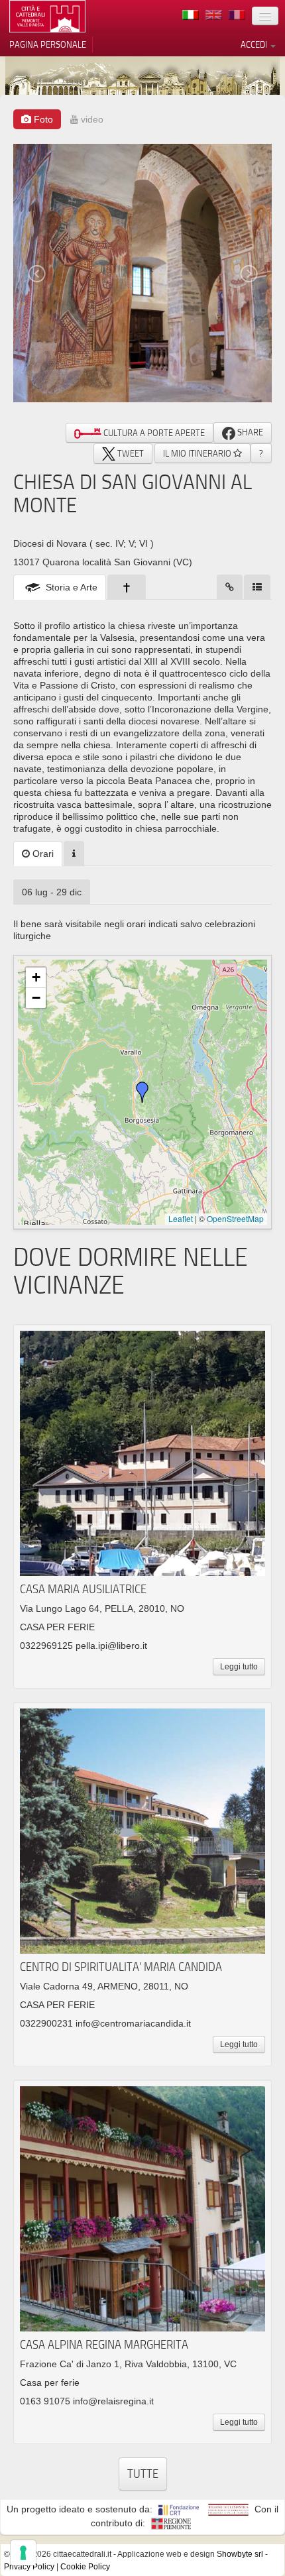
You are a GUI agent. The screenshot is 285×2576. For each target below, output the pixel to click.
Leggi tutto (239, 1667)
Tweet (130, 453)
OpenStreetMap (235, 1218)
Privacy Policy (29, 2567)
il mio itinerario (198, 453)
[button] (142, 1092)
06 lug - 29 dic (52, 892)
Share (249, 432)
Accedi (255, 44)
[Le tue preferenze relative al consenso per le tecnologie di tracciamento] (23, 2553)
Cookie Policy (85, 2567)
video (91, 119)
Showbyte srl (240, 2554)
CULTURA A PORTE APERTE (153, 433)
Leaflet (181, 1218)
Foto (42, 119)
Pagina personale (48, 44)
